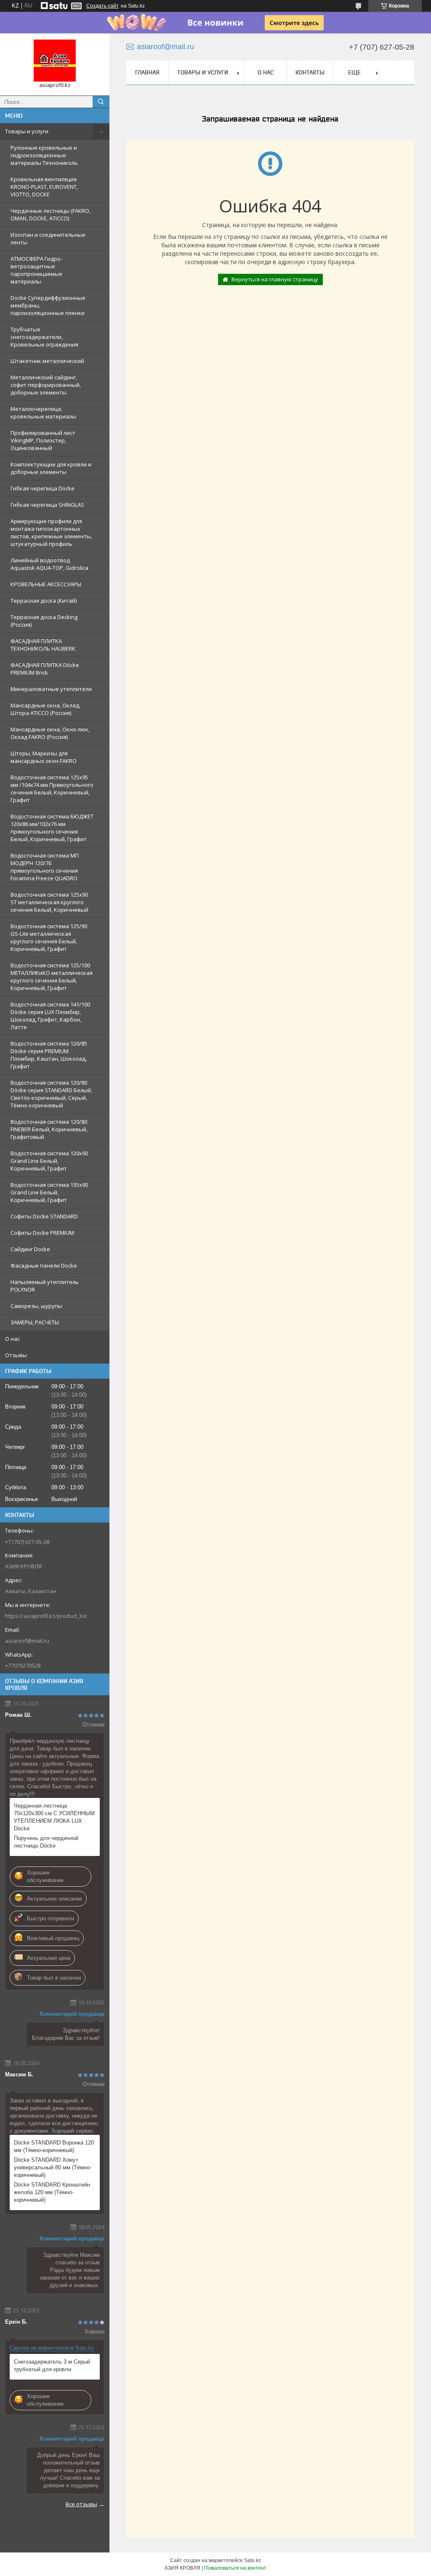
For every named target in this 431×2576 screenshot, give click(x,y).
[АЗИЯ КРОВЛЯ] (55, 61)
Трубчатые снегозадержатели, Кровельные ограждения (44, 337)
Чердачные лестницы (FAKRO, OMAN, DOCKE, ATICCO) (51, 214)
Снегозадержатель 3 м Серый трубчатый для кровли (52, 2366)
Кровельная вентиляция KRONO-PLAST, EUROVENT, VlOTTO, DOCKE (44, 187)
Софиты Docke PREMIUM (42, 1233)
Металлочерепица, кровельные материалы (43, 413)
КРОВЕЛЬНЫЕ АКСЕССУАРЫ (46, 584)
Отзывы (16, 1355)
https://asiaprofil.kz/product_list (46, 1616)
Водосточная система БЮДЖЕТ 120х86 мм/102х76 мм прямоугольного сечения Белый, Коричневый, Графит (52, 828)
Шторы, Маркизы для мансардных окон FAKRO (44, 757)
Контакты (310, 72)
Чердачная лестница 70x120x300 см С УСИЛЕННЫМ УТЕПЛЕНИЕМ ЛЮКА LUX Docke (54, 1817)
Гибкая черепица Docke (43, 488)
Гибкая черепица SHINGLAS (47, 505)
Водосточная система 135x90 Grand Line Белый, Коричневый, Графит (49, 1192)
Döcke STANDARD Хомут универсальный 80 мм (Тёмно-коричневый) (53, 2167)
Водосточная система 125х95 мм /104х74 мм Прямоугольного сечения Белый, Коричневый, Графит (52, 789)
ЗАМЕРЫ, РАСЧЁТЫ (35, 1322)
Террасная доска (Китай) (44, 601)
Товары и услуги (27, 131)
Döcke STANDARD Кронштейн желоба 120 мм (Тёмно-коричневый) (52, 2192)
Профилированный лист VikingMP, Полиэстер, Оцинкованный (43, 440)
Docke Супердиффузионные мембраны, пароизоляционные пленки (48, 305)
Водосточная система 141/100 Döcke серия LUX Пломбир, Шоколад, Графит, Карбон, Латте (50, 1016)
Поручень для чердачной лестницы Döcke (46, 1842)
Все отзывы (81, 2504)
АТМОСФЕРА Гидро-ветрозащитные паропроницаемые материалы (36, 270)
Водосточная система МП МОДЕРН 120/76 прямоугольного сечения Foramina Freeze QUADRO (45, 867)
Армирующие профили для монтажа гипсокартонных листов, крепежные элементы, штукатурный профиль (51, 532)
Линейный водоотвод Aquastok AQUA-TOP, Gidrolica (49, 564)
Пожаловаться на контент (235, 2568)
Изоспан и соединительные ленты (48, 238)
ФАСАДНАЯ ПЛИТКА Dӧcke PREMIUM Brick (45, 669)
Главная (147, 72)
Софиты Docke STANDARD (44, 1216)
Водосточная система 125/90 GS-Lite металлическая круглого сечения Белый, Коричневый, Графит (49, 937)
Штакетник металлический (47, 361)
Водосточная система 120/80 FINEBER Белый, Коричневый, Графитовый (49, 1129)
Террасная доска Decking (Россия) (44, 621)
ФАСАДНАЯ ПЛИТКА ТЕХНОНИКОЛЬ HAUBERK (43, 645)
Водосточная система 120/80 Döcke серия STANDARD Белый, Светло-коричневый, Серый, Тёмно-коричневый (51, 1094)
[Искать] (101, 102)
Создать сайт (102, 6)
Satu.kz (253, 2560)
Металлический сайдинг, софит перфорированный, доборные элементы (46, 385)
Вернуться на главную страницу (275, 279)
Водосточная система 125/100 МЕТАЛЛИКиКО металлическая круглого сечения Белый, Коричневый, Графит (52, 977)
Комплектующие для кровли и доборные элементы (51, 468)
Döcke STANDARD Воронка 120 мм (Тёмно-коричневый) (54, 2146)
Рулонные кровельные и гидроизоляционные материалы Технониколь (44, 155)
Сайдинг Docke (30, 1249)
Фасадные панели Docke (44, 1265)
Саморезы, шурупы (36, 1306)
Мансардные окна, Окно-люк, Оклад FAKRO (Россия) (50, 733)
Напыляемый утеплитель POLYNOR (45, 1286)
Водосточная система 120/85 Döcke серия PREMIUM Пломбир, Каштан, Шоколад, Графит (49, 1055)
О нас (12, 1339)
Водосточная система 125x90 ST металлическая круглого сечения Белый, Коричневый (49, 902)
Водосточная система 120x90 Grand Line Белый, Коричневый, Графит (49, 1161)
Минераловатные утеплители (51, 689)
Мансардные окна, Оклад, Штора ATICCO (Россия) (45, 709)
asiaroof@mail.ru (27, 1641)
